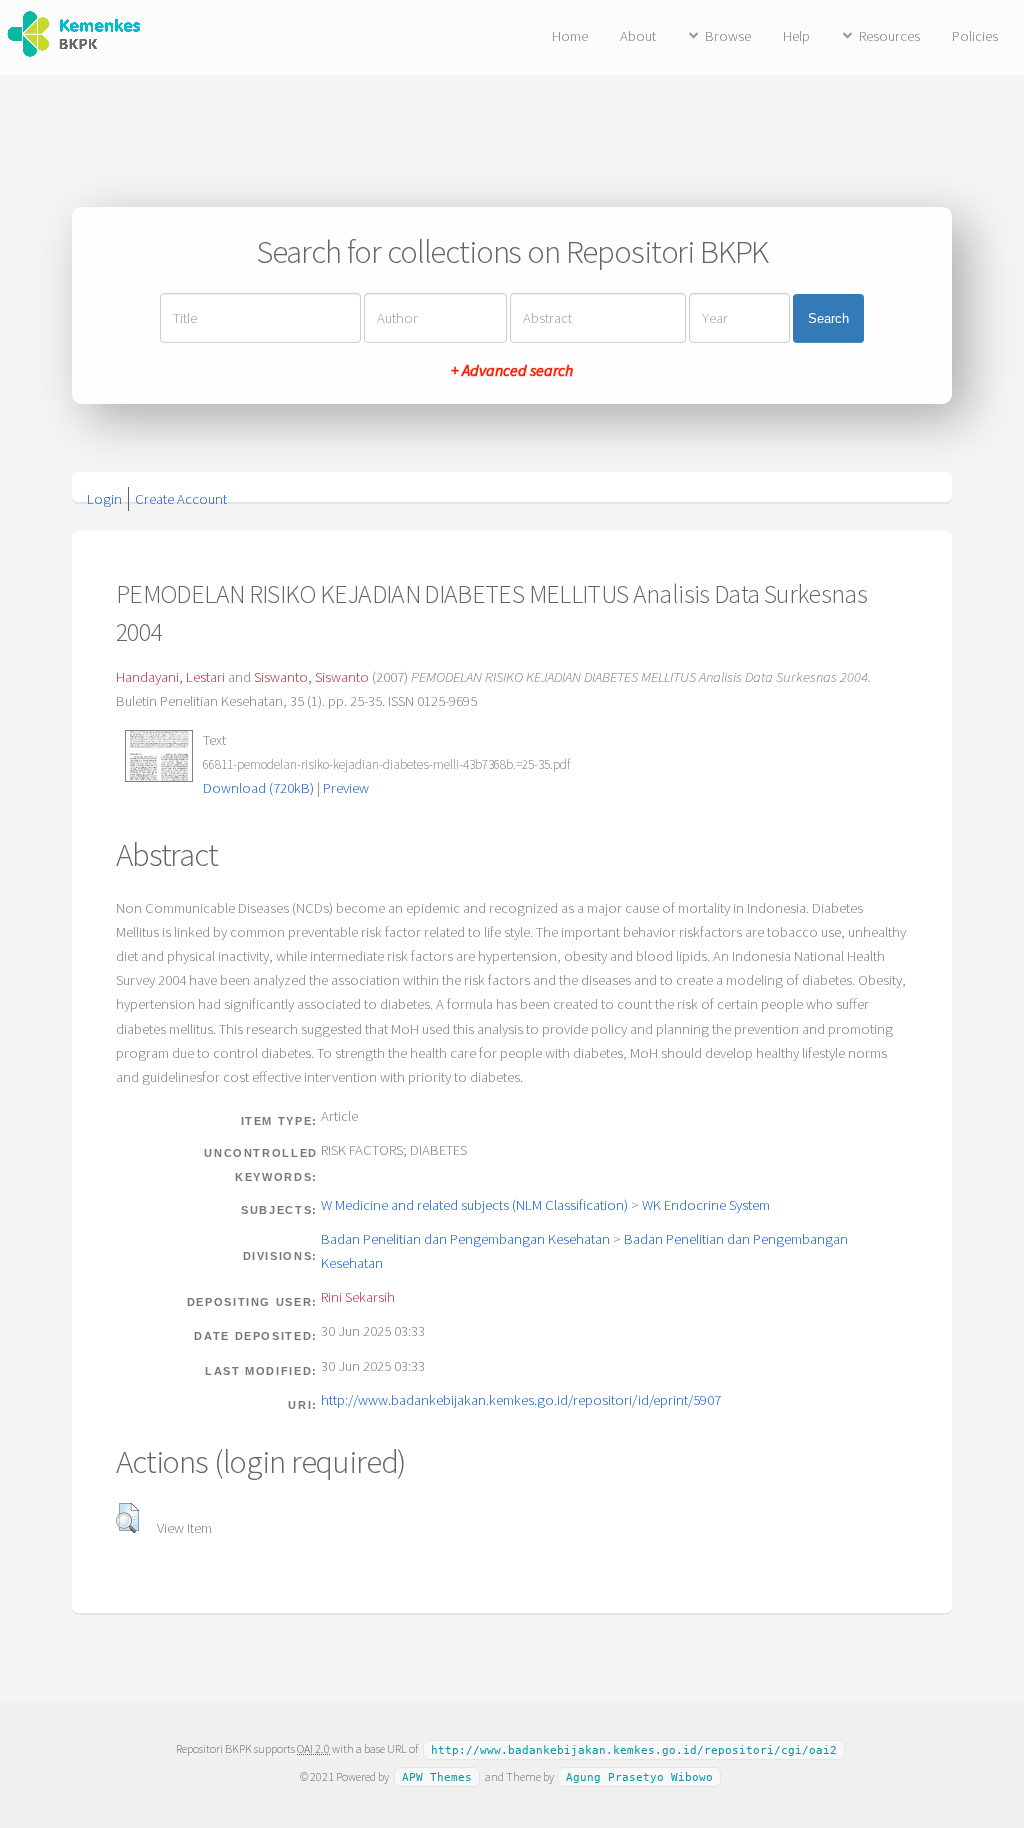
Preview (346, 788)
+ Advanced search (512, 370)
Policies (975, 36)
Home (570, 36)
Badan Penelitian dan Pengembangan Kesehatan (465, 1239)
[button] (127, 1518)
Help (796, 36)
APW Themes (437, 1777)
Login (104, 499)
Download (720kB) (258, 788)
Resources (889, 36)
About (638, 36)
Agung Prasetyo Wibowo (639, 1777)
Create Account (181, 499)
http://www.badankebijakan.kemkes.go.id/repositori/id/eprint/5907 (521, 1400)
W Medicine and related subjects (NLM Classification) (474, 1205)
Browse (728, 36)
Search (828, 318)
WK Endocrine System (706, 1205)
